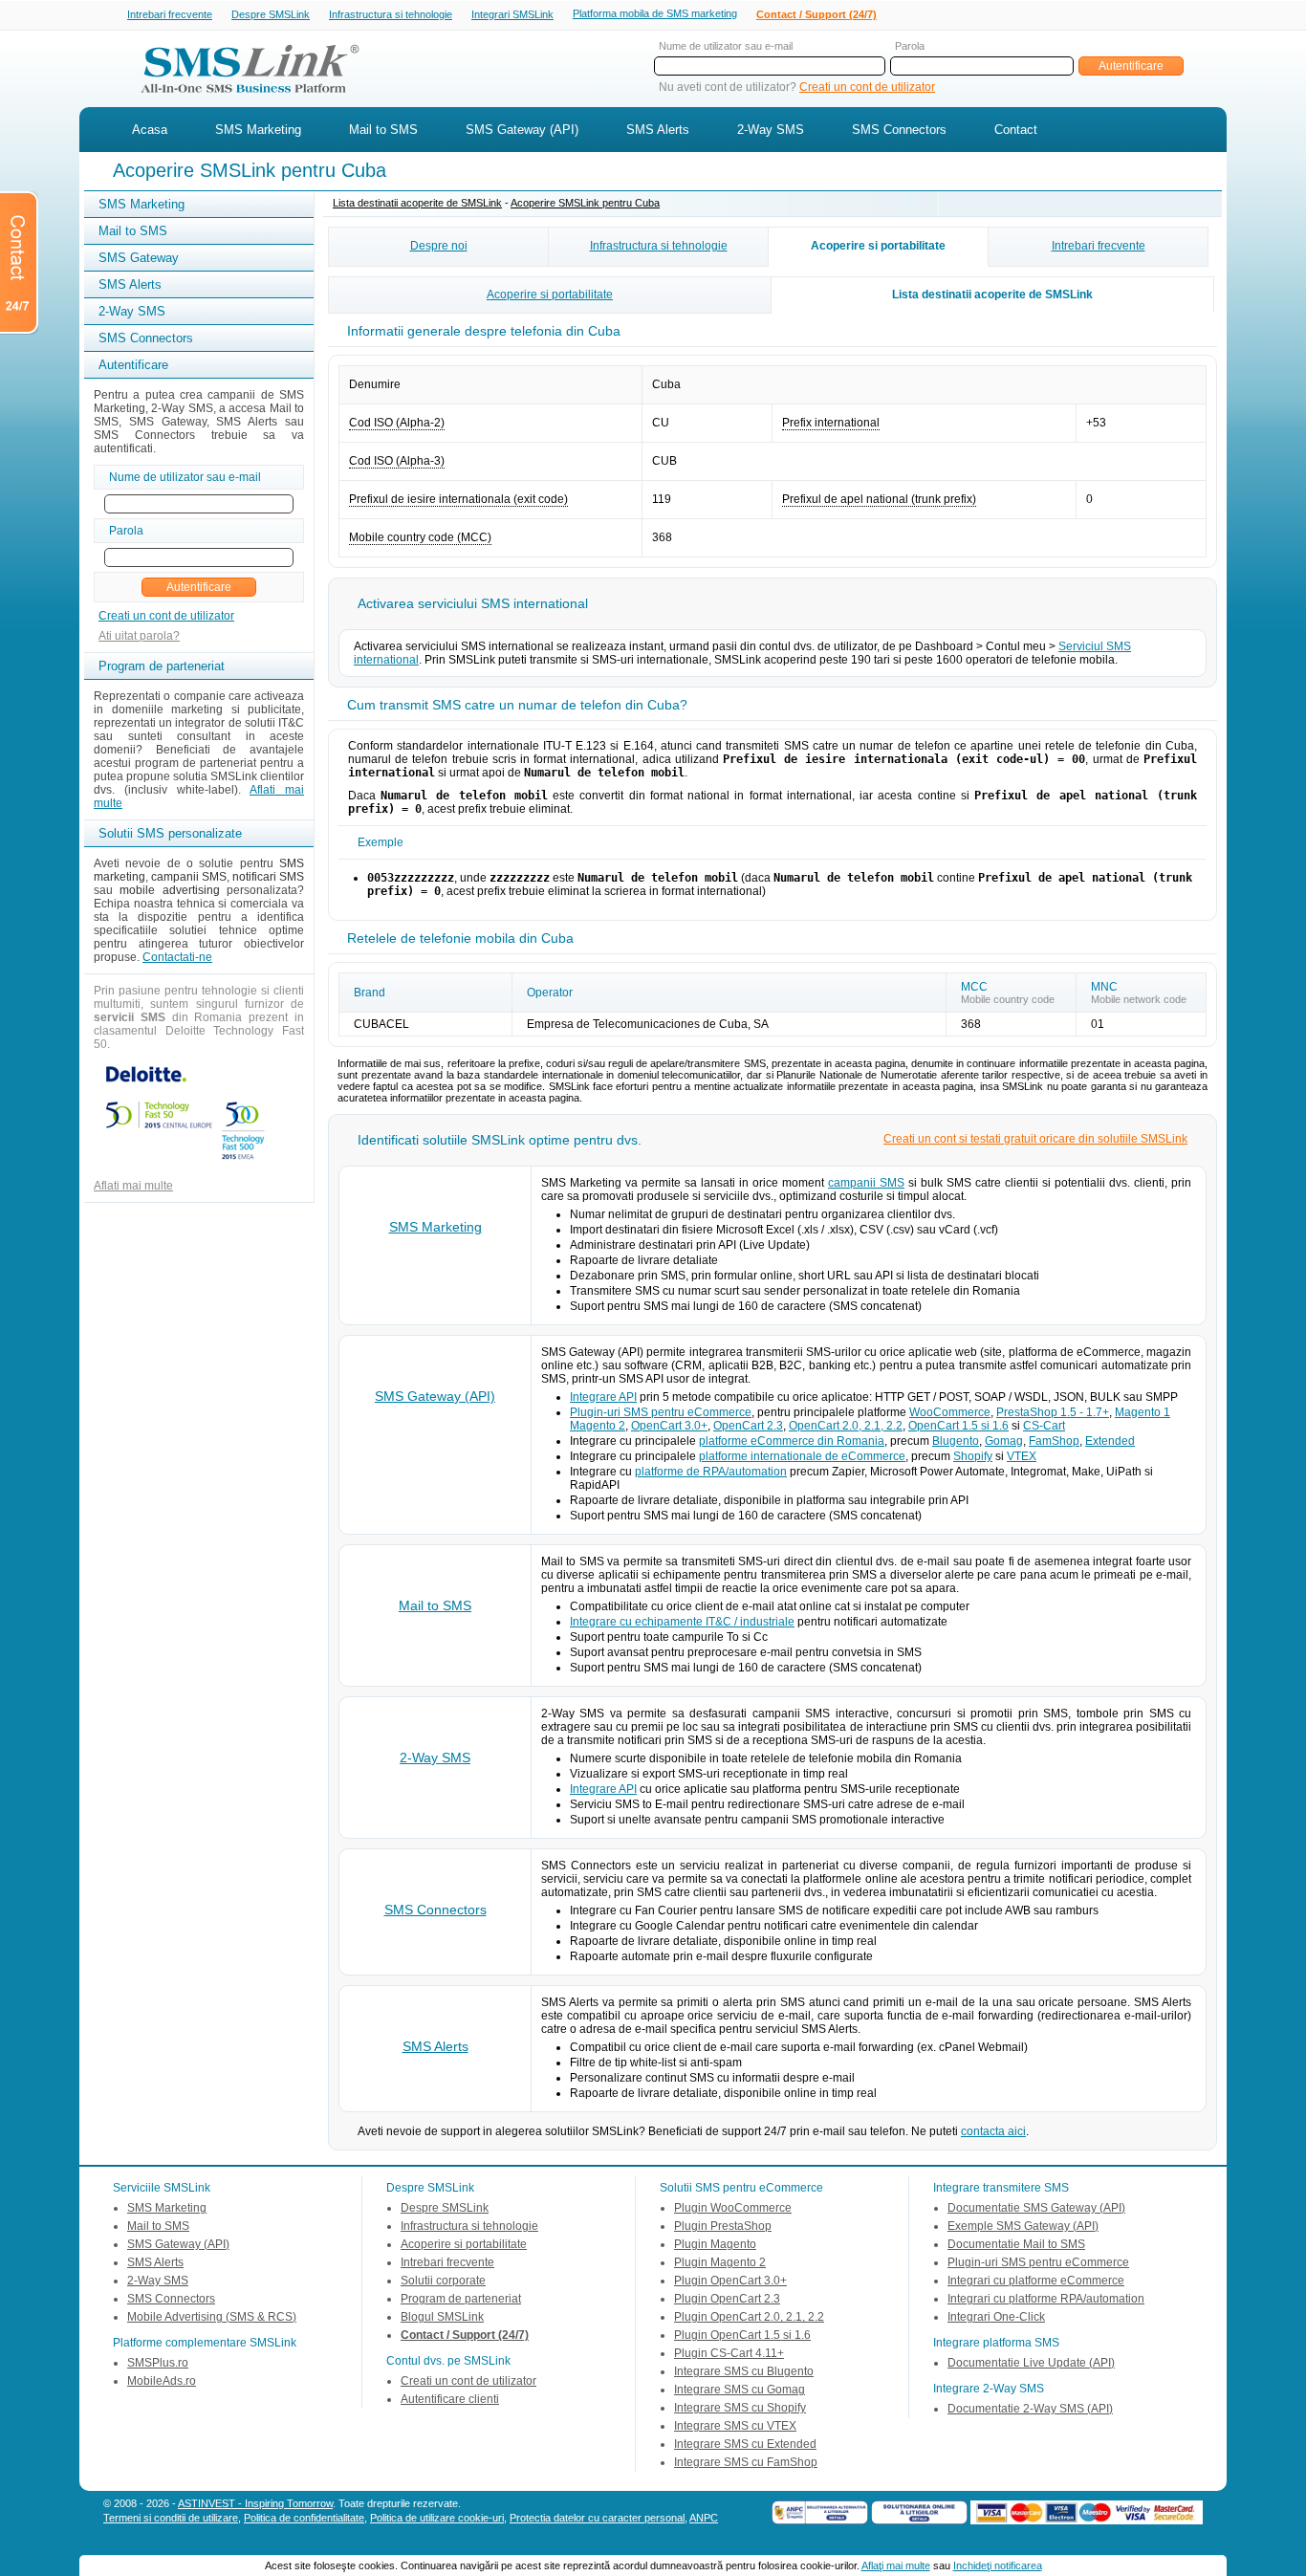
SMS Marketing (258, 130)
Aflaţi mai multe (896, 2565)
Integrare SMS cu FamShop (746, 2462)
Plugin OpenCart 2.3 (727, 2299)
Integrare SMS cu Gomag (740, 2390)
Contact (1016, 130)
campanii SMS (866, 1183)
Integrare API (603, 1397)
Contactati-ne (177, 957)
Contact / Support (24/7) (816, 14)
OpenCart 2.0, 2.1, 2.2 (846, 1426)
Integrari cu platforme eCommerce (1036, 2281)
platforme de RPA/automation (711, 1472)
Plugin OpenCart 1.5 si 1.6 (742, 2335)
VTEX (1022, 1456)
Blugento (956, 1441)
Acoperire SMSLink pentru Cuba (585, 203)
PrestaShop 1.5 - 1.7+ (1053, 1412)
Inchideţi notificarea (998, 2565)
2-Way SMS (771, 130)
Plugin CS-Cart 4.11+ (729, 2353)
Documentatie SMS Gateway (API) (1036, 2208)
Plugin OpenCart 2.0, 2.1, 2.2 (749, 2317)
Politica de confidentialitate (304, 2518)
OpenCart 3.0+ (669, 1426)
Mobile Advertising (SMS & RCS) (212, 2317)
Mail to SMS (383, 130)
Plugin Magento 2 (720, 2262)
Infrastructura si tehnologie (391, 14)
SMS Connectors (899, 130)
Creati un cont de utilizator (867, 87)
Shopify (973, 1456)
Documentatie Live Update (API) (1031, 2363)
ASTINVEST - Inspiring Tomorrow (255, 2503)
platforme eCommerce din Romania (792, 1441)
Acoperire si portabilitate (878, 246)
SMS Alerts (658, 130)
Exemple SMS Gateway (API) (1023, 2226)
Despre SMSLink (271, 14)
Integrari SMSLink (512, 14)
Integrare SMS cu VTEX (735, 2426)
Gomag (1004, 1441)
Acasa (150, 130)
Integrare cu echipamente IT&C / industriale (682, 1622)
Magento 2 (598, 1426)
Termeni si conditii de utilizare (171, 2518)
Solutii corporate (443, 2281)
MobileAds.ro (162, 2381)
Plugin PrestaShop (723, 2226)
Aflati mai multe (133, 1186)
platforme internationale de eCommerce (802, 1456)
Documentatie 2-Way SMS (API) (1030, 2409)
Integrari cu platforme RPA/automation (1046, 2299)
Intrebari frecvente (170, 14)
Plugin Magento (715, 2244)
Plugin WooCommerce (733, 2208)
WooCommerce (950, 1412)
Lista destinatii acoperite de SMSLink (417, 203)
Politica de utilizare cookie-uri (437, 2518)
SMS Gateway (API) (522, 130)
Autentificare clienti (450, 2399)
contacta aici (993, 2131)
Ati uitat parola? (139, 636)
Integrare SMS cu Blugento (744, 2371)
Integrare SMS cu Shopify (740, 2408)
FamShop (1054, 1441)
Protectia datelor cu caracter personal (597, 2518)
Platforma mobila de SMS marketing (655, 13)
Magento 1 (1143, 1412)
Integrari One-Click (996, 2317)
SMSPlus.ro (158, 2363)
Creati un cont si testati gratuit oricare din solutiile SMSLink (1035, 1139)
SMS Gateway (139, 258)
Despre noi (439, 246)
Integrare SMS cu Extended (745, 2444)
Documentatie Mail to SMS (1016, 2244)
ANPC (704, 2518)
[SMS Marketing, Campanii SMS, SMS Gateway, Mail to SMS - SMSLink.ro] (243, 98)
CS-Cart (1044, 1426)
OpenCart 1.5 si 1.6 (958, 1426)
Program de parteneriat (461, 2299)
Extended (1110, 1441)
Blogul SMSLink (442, 2317)
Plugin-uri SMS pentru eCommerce (661, 1412)
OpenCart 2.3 (748, 1426)
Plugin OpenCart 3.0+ (730, 2281)
